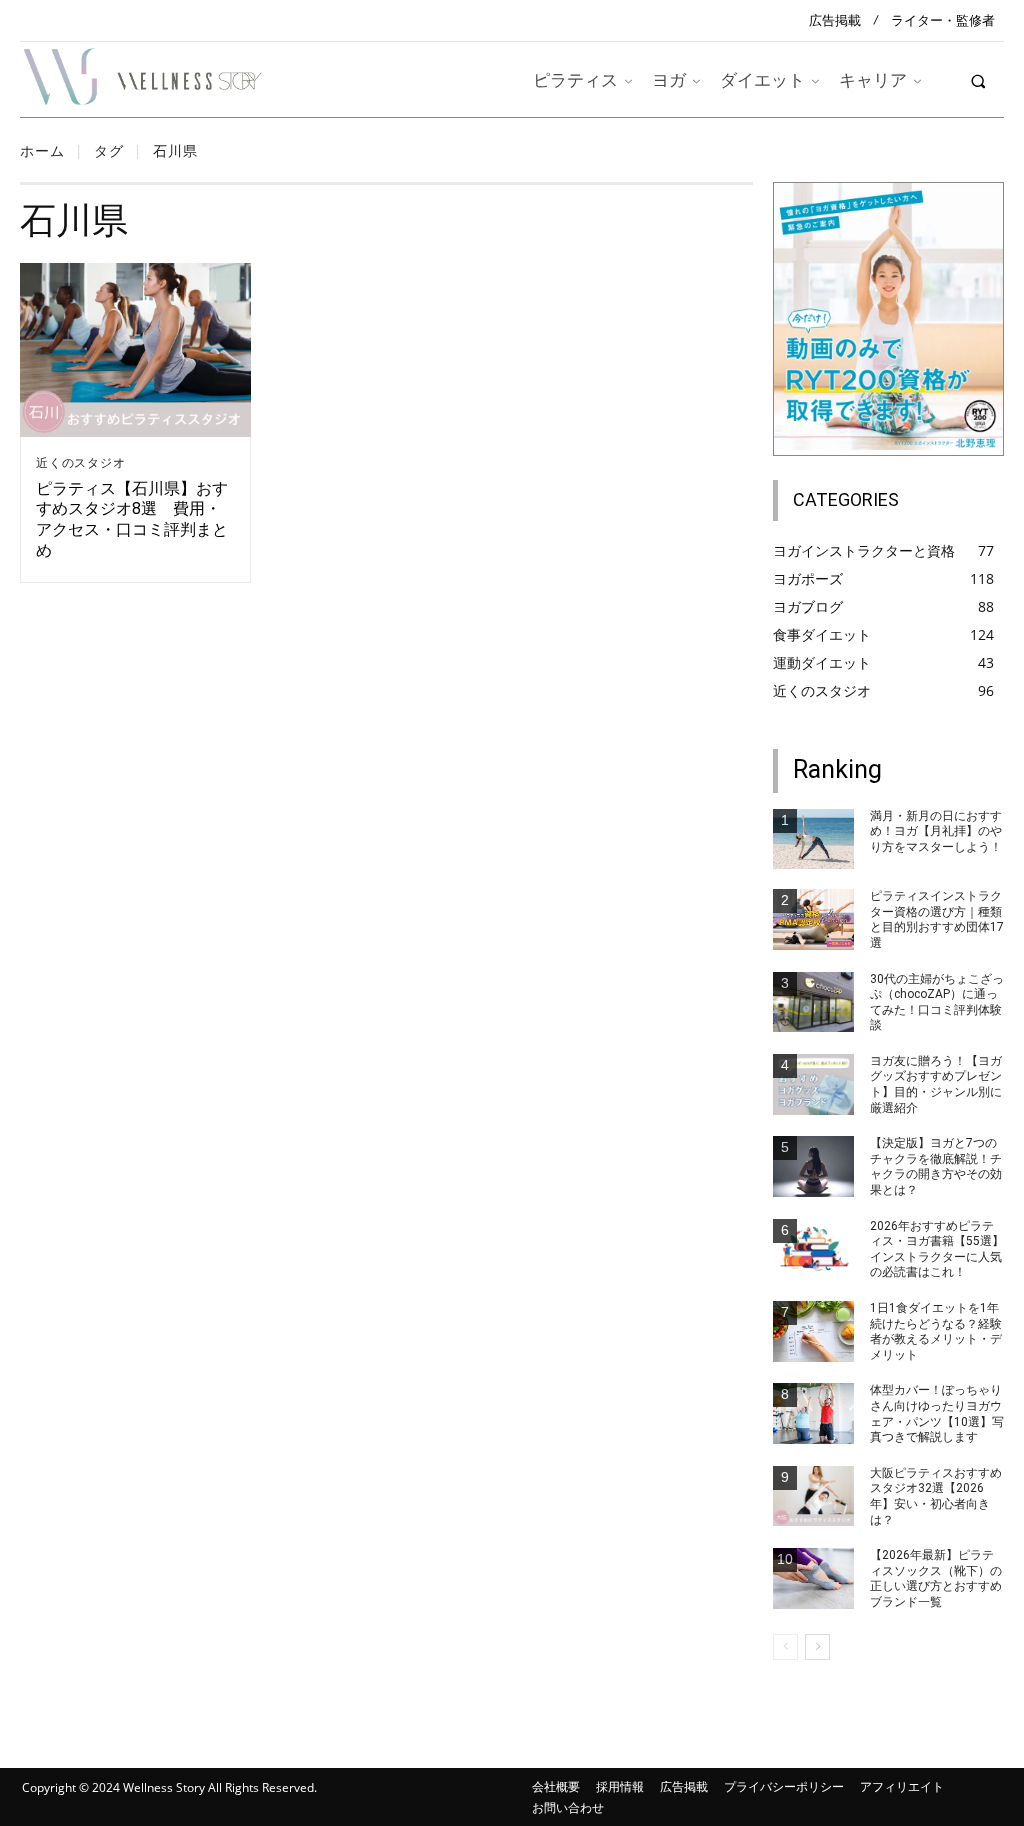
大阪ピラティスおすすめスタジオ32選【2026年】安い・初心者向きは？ (936, 1496)
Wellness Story (164, 1787)
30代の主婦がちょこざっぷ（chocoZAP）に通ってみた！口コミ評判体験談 (937, 1002)
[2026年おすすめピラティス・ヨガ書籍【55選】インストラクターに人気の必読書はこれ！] (813, 1249)
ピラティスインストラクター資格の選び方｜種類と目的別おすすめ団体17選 (937, 919)
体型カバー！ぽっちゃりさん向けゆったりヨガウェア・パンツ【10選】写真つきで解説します (937, 1413)
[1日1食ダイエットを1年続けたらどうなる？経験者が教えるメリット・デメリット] (813, 1331)
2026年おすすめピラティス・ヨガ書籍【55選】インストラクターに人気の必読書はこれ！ (937, 1249)
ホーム (42, 150)
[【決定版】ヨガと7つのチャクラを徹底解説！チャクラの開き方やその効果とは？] (813, 1166)
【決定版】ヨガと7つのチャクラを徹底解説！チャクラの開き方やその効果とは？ (936, 1166)
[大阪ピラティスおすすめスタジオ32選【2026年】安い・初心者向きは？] (813, 1496)
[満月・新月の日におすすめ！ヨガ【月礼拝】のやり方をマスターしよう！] (813, 839)
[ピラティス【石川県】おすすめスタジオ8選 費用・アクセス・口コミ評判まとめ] (135, 349)
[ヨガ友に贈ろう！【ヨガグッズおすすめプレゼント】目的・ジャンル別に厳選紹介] (813, 1084)
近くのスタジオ (81, 463)
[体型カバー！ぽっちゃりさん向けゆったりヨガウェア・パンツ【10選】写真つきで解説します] (813, 1413)
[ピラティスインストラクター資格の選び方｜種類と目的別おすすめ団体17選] (813, 919)
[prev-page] (785, 1647)
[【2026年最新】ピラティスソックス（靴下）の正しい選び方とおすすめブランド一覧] (813, 1578)
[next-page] (817, 1647)
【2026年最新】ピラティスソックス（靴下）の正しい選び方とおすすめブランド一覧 (936, 1578)
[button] (978, 80)
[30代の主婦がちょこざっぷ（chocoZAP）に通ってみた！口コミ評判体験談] (813, 1002)
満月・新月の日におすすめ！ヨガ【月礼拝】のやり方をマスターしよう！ (936, 831)
